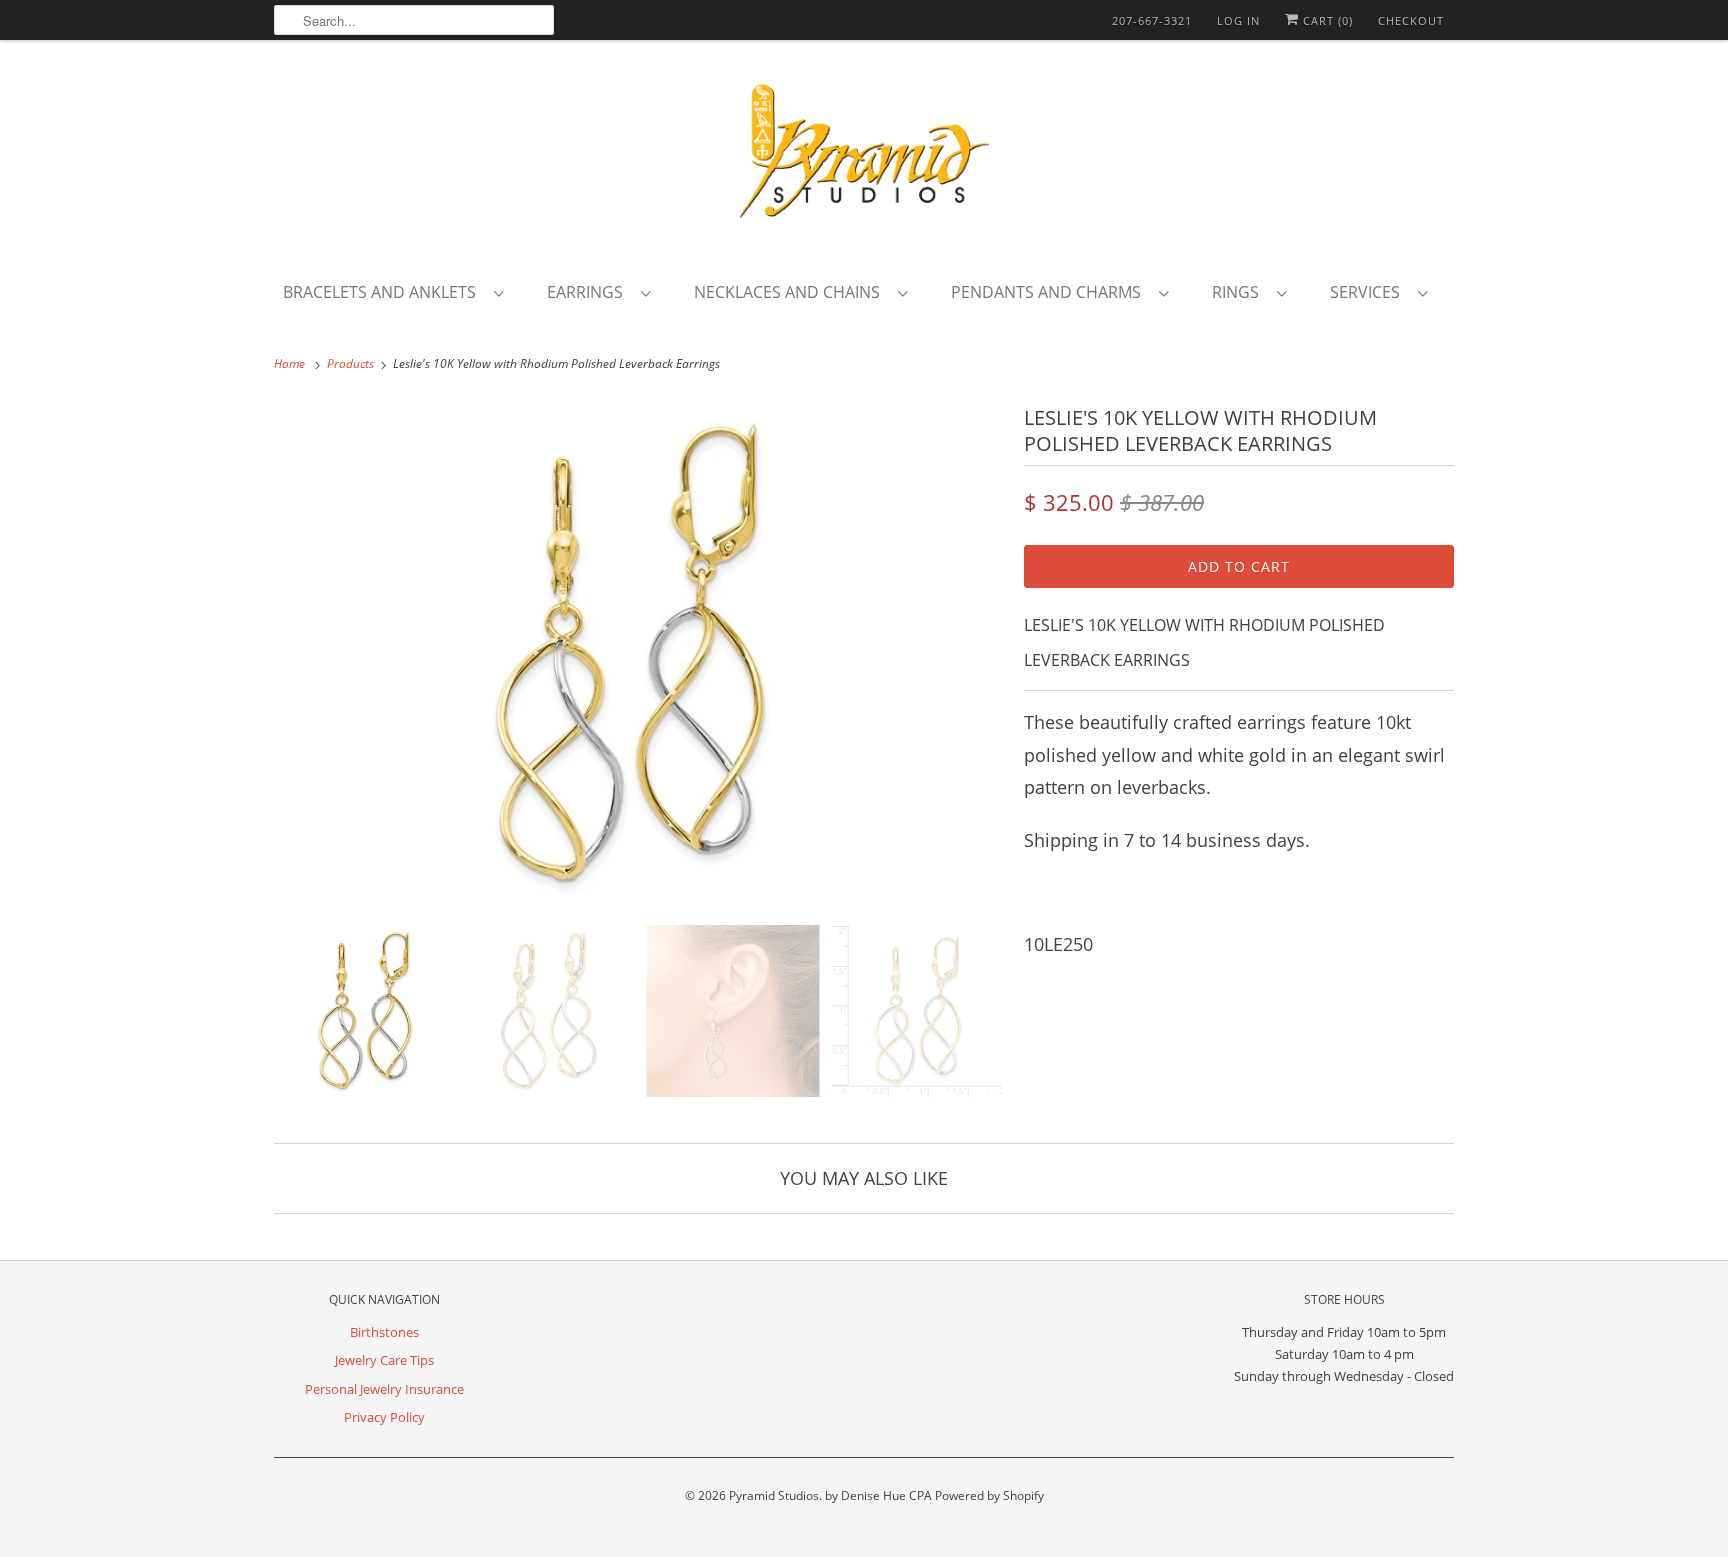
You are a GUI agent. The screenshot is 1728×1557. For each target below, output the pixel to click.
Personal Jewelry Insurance (384, 1389)
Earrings (589, 292)
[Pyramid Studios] (864, 158)
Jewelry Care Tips (384, 1360)
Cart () (1326, 20)
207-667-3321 (1152, 20)
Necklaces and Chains (791, 292)
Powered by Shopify (989, 1495)
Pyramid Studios (774, 1495)
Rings (1239, 292)
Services (1369, 292)
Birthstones (384, 1332)
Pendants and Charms (1050, 292)
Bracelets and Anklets (383, 292)
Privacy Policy (384, 1417)
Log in (1238, 20)
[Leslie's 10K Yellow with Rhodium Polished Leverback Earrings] (639, 655)
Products (352, 363)
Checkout (1411, 20)
